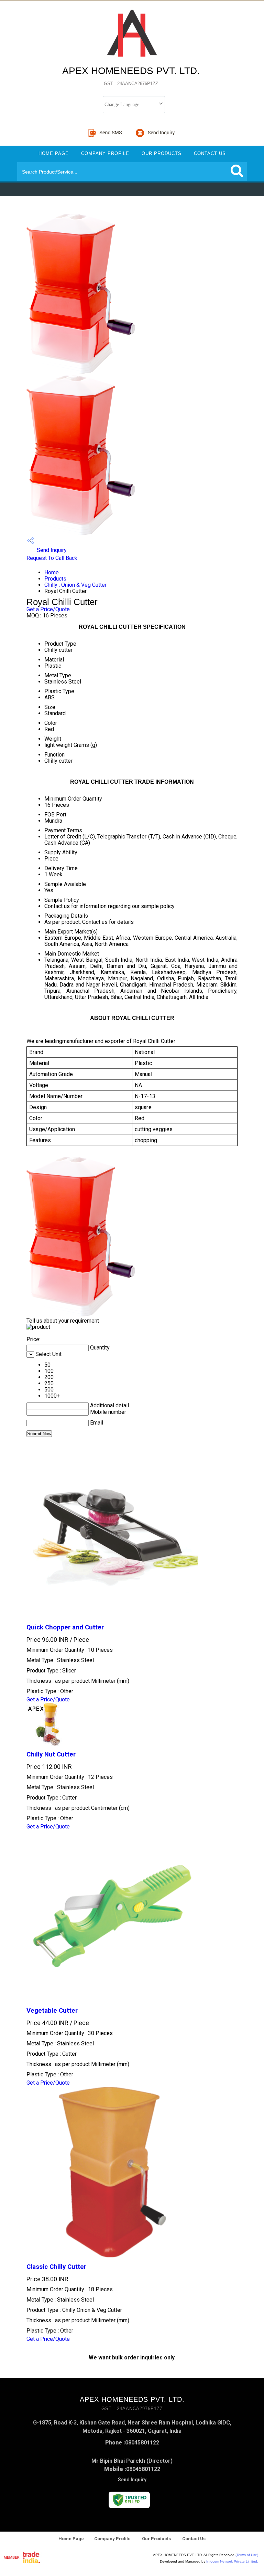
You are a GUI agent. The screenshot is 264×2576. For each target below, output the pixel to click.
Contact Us (210, 153)
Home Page (54, 153)
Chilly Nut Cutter (51, 1754)
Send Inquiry (51, 550)
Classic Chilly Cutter (56, 2267)
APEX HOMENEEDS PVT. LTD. (131, 76)
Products (55, 579)
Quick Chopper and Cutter (65, 1627)
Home (52, 572)
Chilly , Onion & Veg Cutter (75, 585)
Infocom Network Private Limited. (232, 2561)
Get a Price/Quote (48, 609)
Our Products (162, 153)
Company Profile (105, 153)
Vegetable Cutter (52, 2011)
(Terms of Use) (247, 2555)
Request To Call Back (52, 558)
